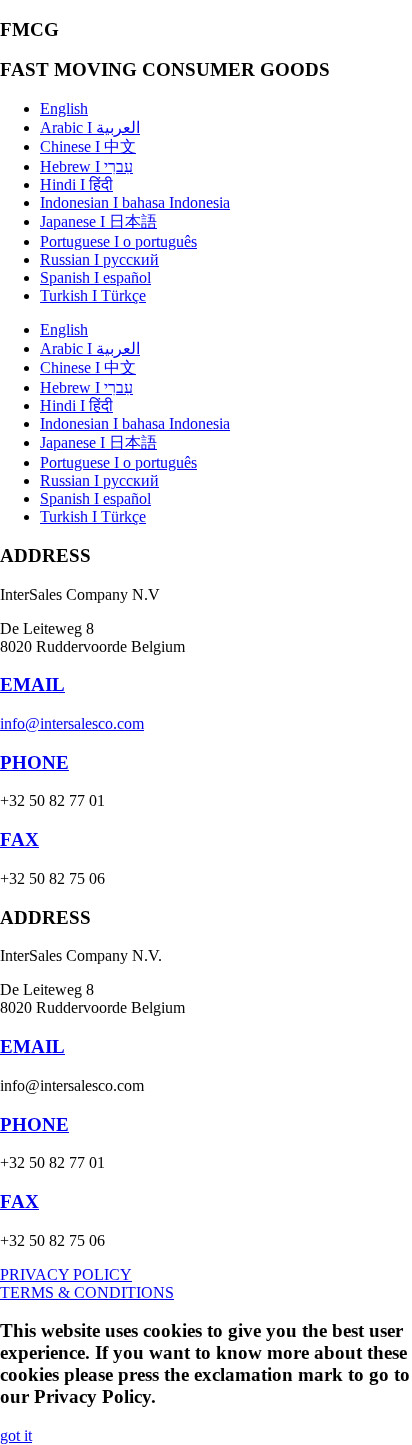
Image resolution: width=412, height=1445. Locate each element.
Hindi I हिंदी (76, 184)
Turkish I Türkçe (93, 295)
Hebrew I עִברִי (86, 166)
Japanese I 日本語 (98, 221)
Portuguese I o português (118, 241)
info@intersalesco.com (72, 723)
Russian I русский (99, 259)
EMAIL (32, 684)
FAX (19, 839)
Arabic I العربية (90, 127)
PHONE (34, 762)
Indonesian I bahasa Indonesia (135, 202)
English (64, 108)
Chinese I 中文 (88, 146)
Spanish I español (95, 277)
